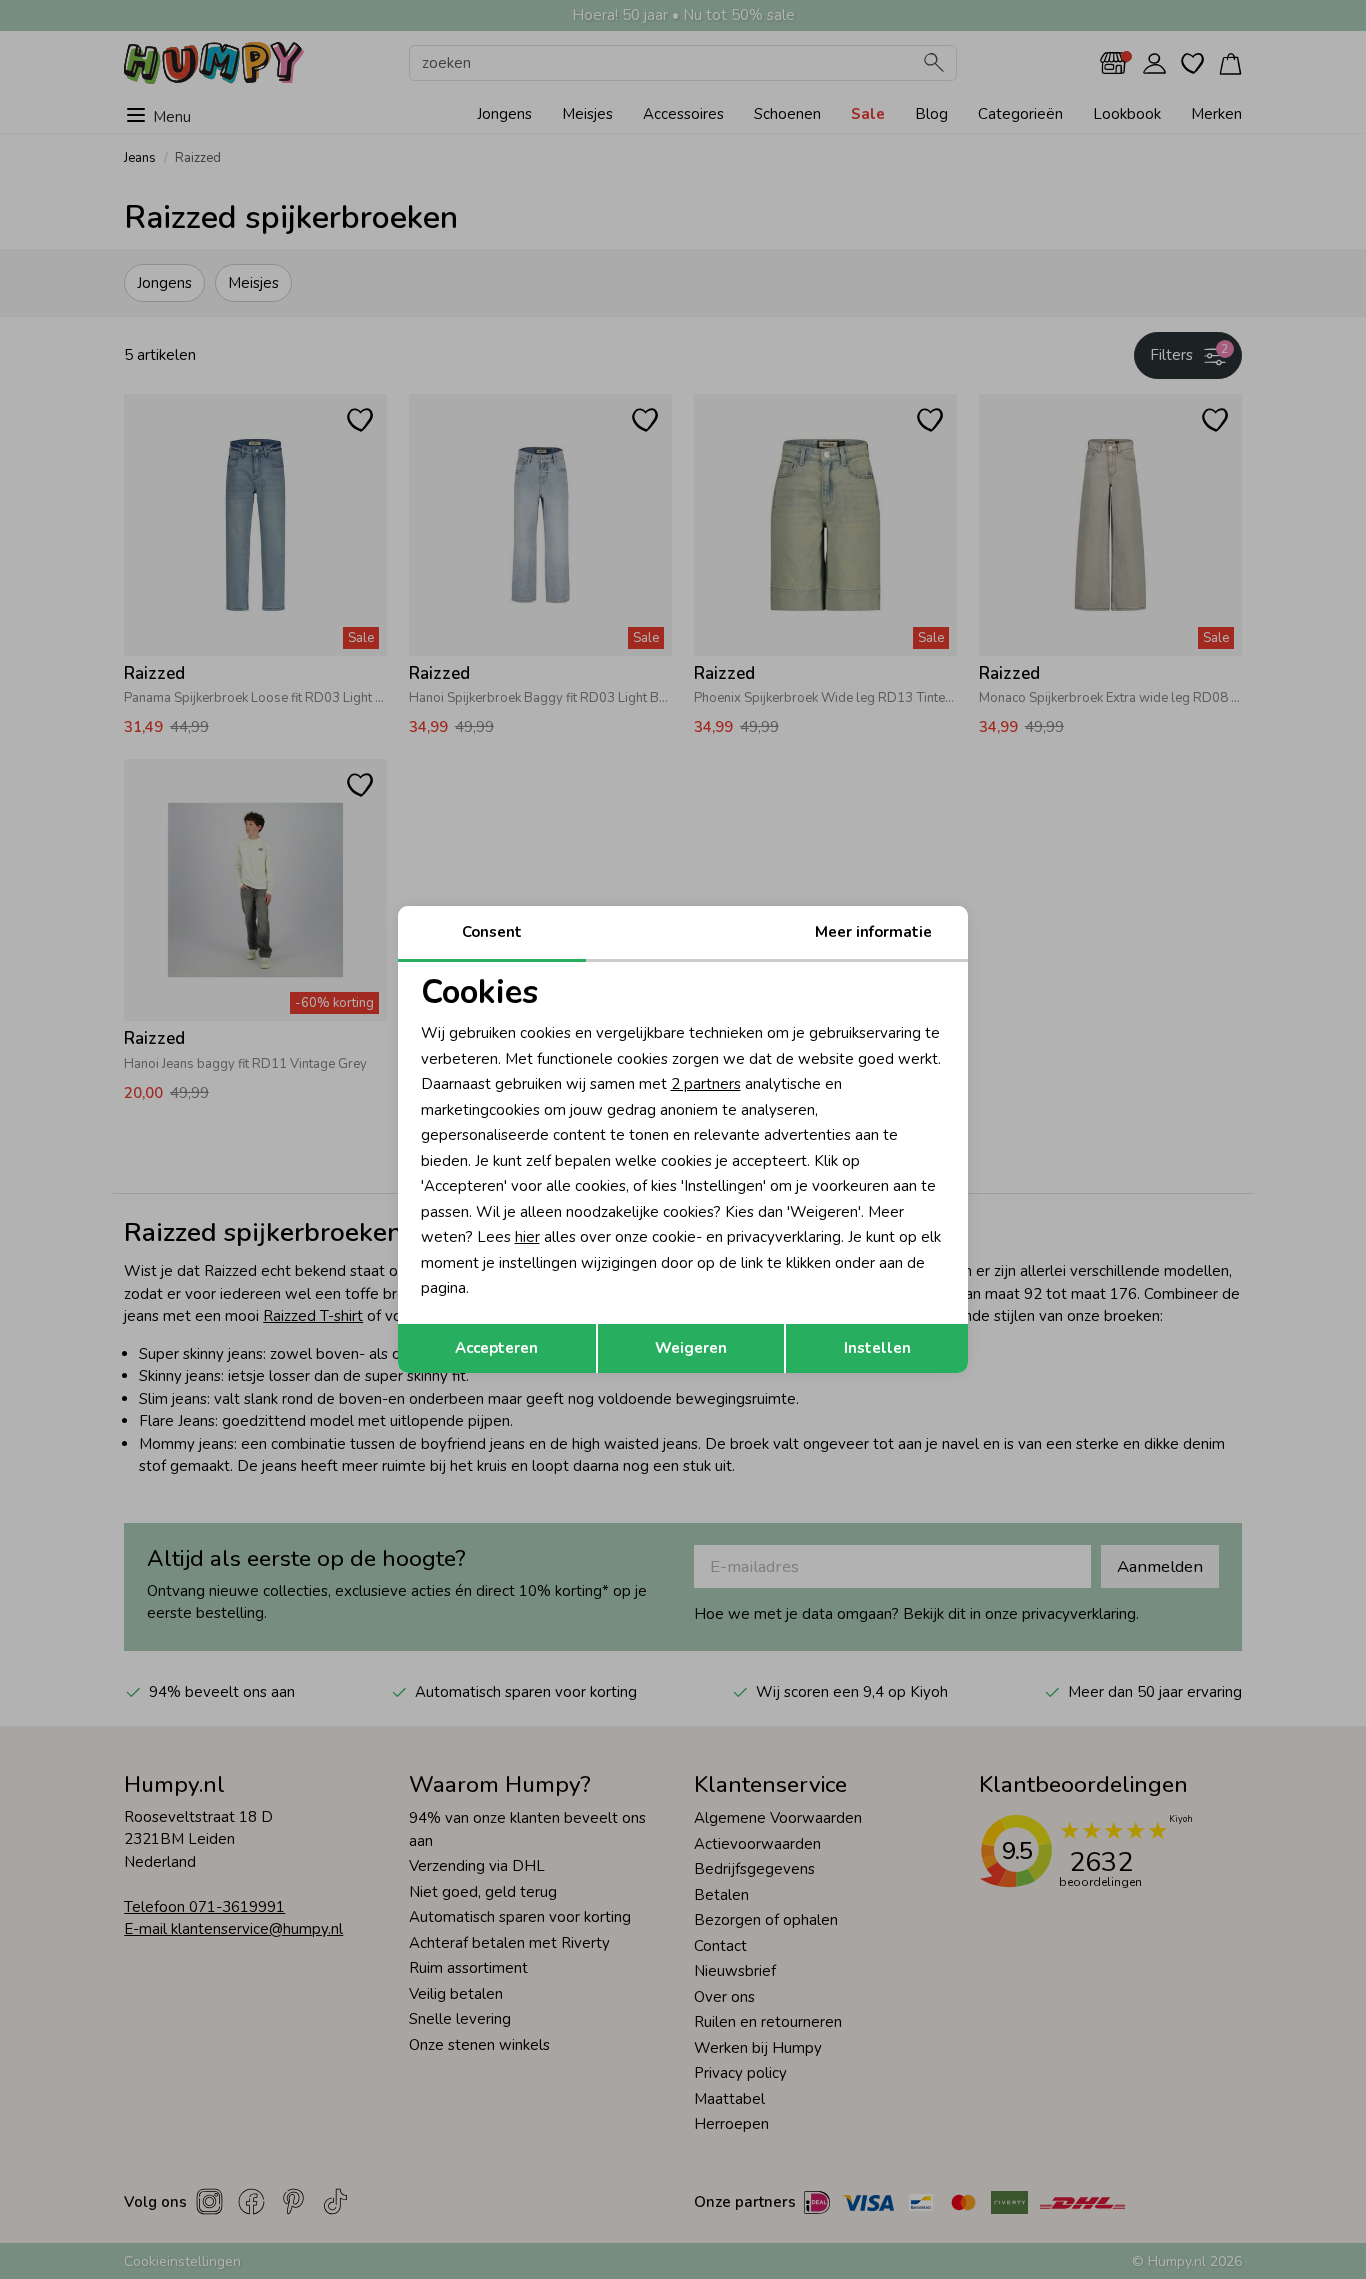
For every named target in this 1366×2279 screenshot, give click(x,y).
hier (527, 1237)
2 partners (706, 1084)
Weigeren (691, 1348)
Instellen (877, 1348)
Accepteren (496, 1348)
